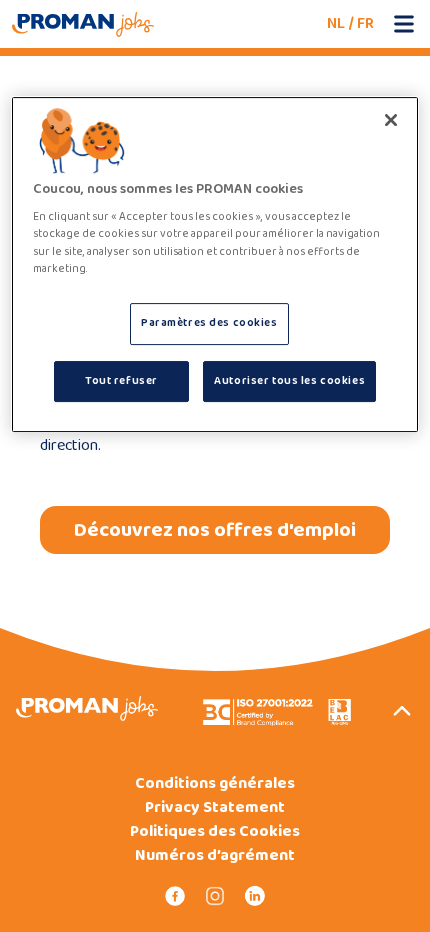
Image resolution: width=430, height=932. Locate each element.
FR (365, 23)
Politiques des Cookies (215, 832)
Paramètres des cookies (209, 323)
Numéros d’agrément (215, 856)
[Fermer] (391, 120)
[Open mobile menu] (404, 24)
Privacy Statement (215, 808)
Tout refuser (121, 381)
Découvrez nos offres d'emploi (215, 530)
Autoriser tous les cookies (289, 381)
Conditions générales (215, 784)
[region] (215, 265)
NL (336, 23)
